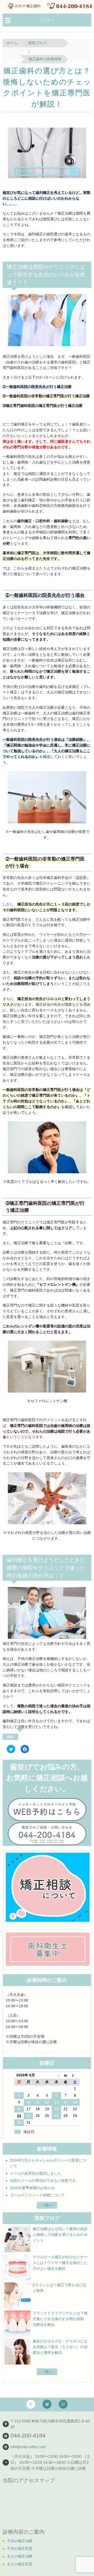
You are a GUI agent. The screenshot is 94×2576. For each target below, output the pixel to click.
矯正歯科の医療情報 (45, 59)
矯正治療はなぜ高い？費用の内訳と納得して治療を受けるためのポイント (60, 2235)
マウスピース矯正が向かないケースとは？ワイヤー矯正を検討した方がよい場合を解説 (60, 2263)
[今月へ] (66, 2075)
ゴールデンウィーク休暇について (37, 2195)
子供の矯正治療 (20, 2541)
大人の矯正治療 (20, 2556)
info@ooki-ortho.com (28, 2447)
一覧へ (47, 2205)
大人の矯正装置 (20, 2564)
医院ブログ (38, 43)
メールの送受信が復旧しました (36, 2173)
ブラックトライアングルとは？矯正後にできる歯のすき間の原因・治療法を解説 (60, 2319)
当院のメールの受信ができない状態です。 (45, 2181)
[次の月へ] (75, 2075)
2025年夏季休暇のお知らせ (32, 2188)
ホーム (12, 43)
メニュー (47, 20)
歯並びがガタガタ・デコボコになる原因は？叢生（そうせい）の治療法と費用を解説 (60, 2347)
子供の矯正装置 (20, 2548)
